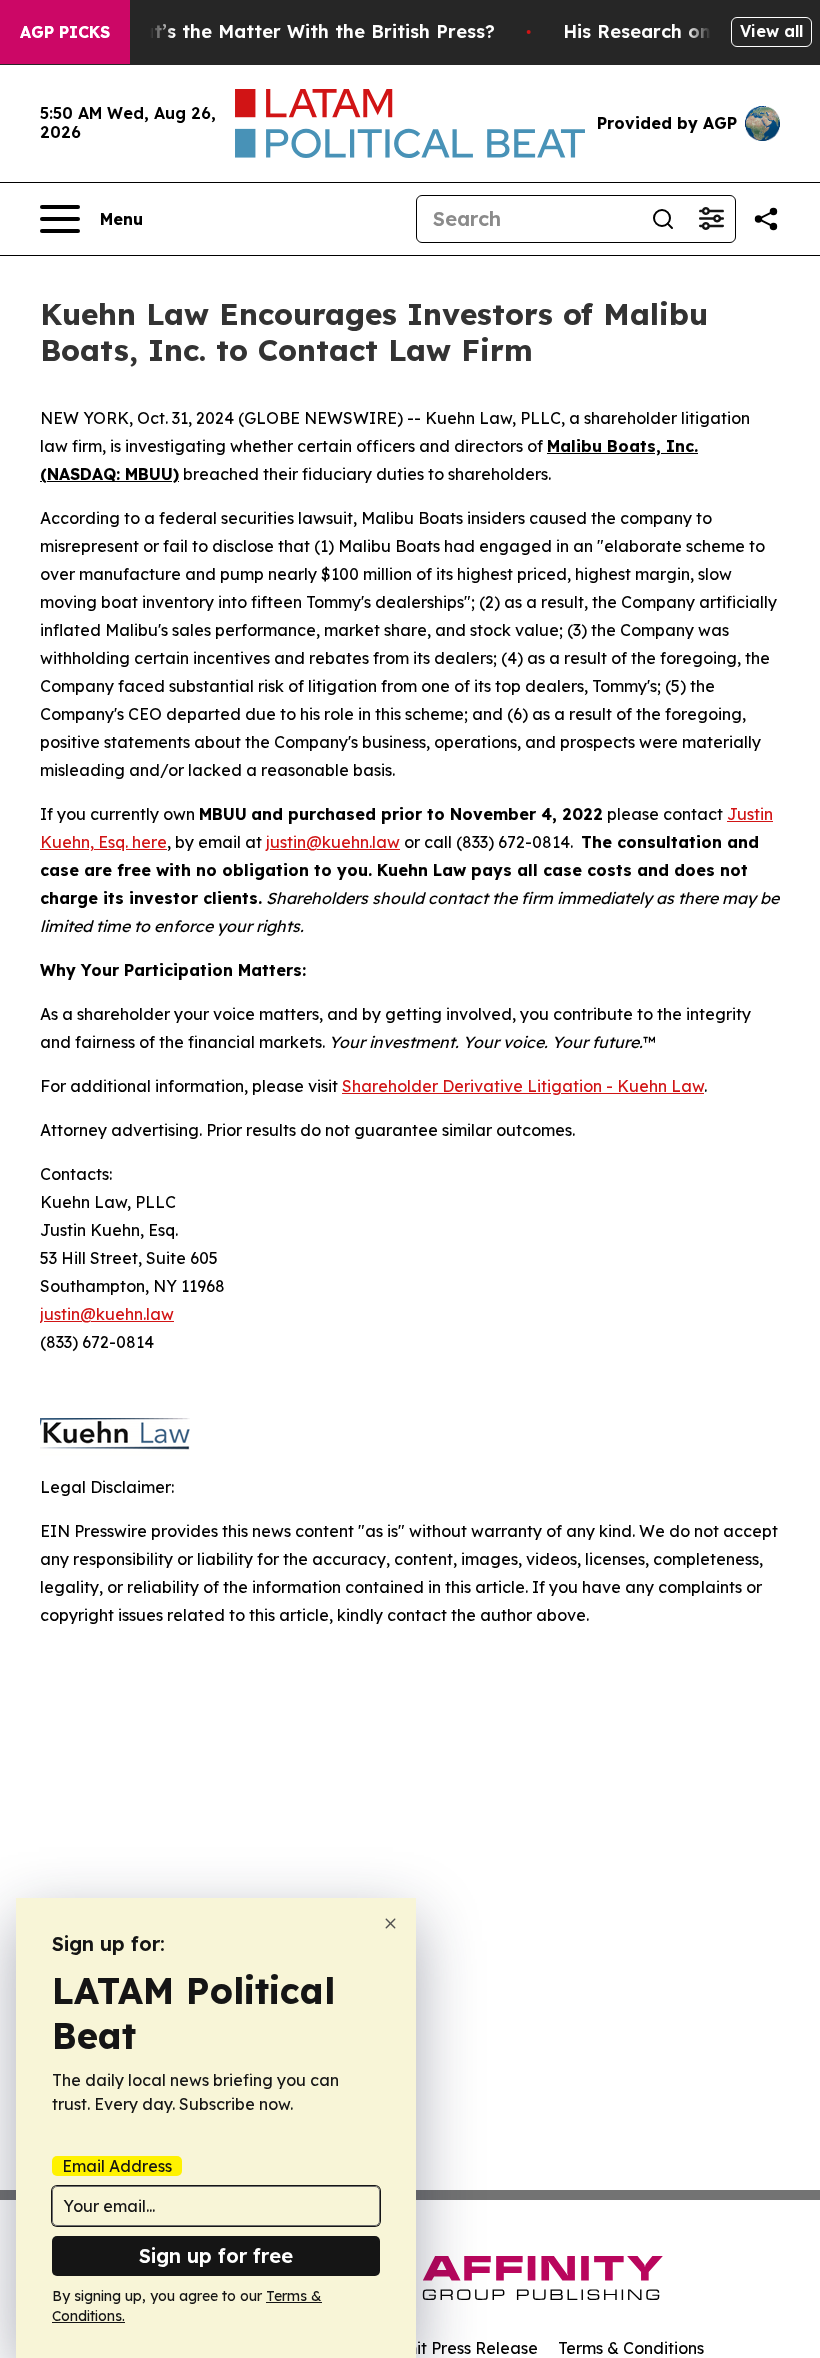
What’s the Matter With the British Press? (304, 31)
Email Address (117, 2166)
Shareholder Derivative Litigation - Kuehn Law (523, 1086)
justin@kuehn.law (333, 842)
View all (771, 31)
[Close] (390, 1923)
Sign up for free (216, 2255)
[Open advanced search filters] (711, 219)
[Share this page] (766, 219)
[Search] (663, 219)
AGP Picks (65, 32)
